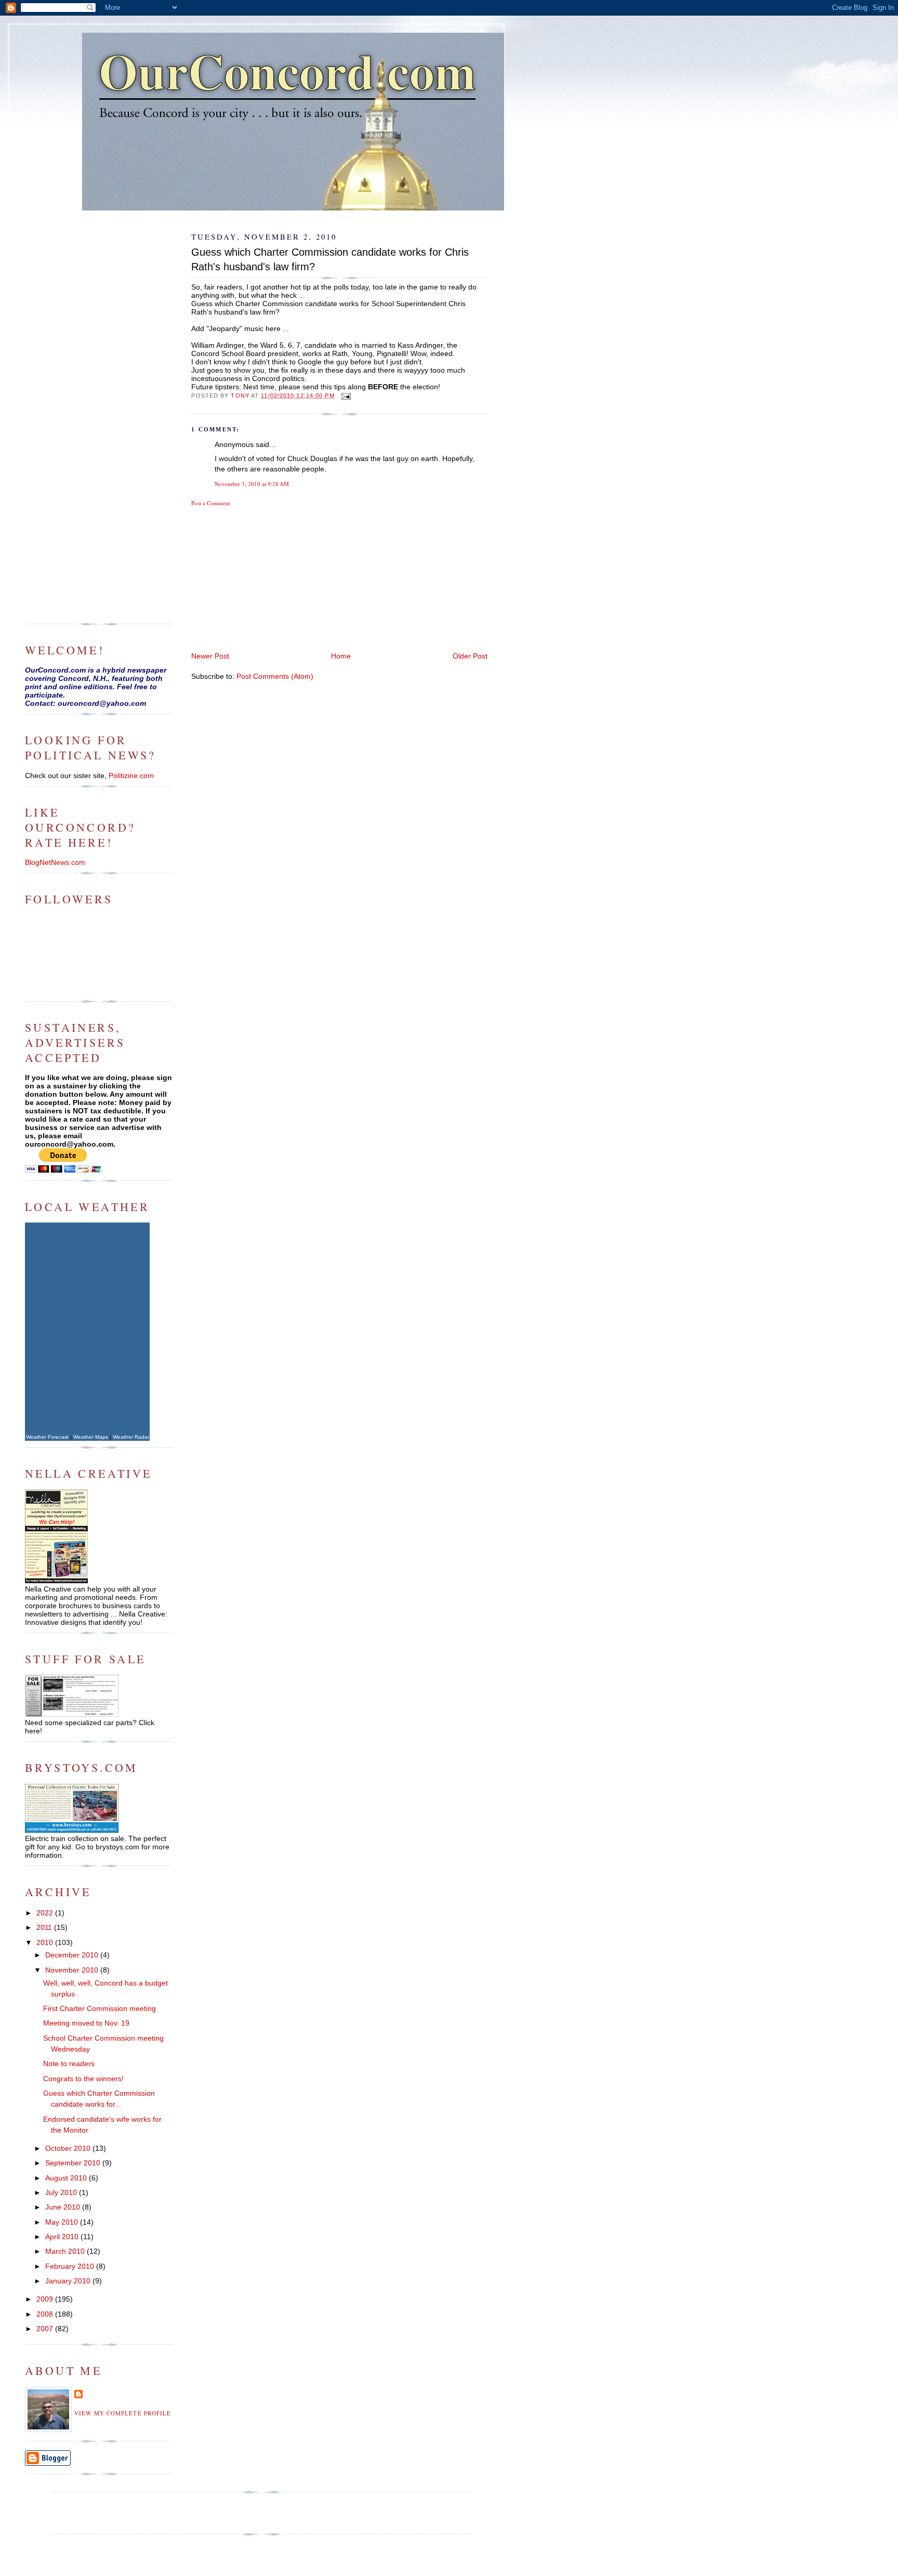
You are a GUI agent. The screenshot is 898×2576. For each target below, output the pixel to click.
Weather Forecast (47, 1437)
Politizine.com (131, 776)
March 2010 (66, 2251)
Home (341, 656)
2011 (45, 1927)
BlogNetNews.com (55, 862)
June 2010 (64, 2207)
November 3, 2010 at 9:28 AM (252, 484)
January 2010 (69, 2281)
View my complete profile (123, 2413)
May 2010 (63, 2222)
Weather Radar (131, 1437)
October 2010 (69, 2148)
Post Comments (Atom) (275, 676)
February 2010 (71, 2266)
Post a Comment (211, 503)
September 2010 (74, 2163)
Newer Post (210, 656)
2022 (46, 1913)
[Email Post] (346, 396)
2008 (46, 2314)
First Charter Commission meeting (100, 2008)
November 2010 (73, 1970)
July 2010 (62, 2192)
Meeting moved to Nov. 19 (86, 2023)
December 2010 (73, 1955)
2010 (46, 1942)
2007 (46, 2329)
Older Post (470, 656)
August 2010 (67, 2178)
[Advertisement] (269, 578)
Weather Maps (91, 1437)
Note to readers (69, 2064)
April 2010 (63, 2237)
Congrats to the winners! (83, 2079)
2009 (46, 2299)
